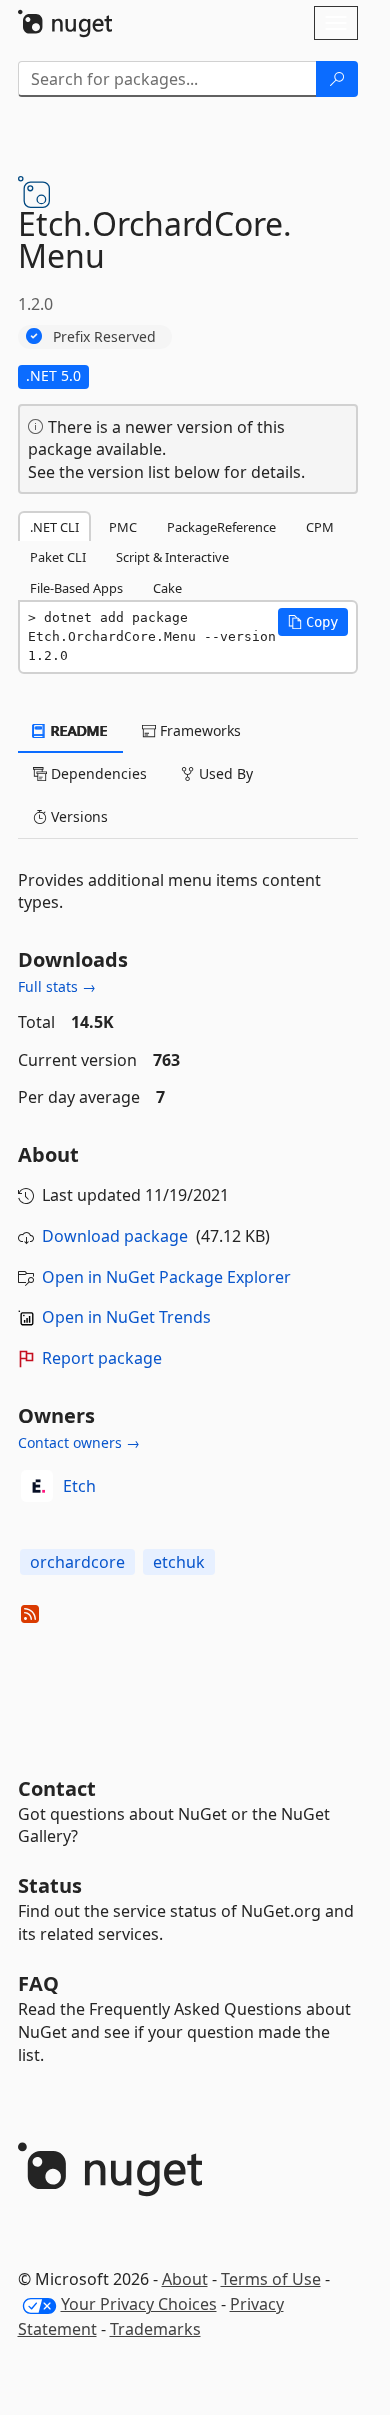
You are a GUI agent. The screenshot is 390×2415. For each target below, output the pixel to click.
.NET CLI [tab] (54, 527)
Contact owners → (79, 1442)
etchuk (179, 1562)
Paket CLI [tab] (58, 557)
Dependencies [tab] (97, 773)
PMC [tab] (123, 527)
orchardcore (77, 1562)
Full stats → (57, 986)
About (185, 2279)
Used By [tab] (224, 773)
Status (50, 1885)
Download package (115, 1236)
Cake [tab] (167, 588)
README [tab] (77, 730)
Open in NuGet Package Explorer (166, 1277)
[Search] (337, 79)
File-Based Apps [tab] (76, 588)
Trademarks (155, 2329)
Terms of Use (271, 2279)
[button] (313, 622)
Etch (79, 1486)
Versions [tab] (77, 816)
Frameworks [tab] (198, 730)
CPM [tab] (320, 527)
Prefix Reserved (104, 336)
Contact (57, 1788)
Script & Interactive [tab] (172, 557)
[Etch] (37, 1486)
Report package (102, 1358)
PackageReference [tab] (221, 527)
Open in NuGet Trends (126, 1317)
